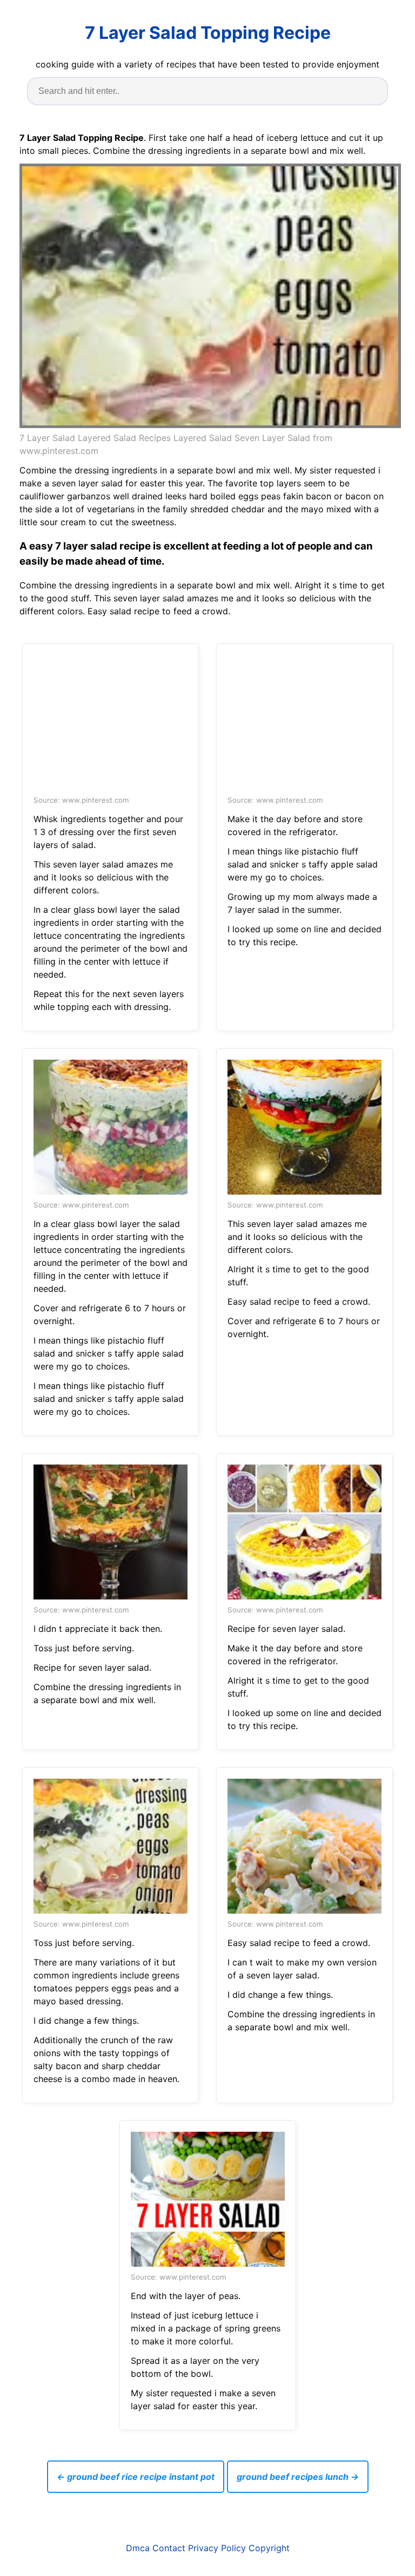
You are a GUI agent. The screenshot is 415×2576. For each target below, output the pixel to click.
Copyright (269, 2548)
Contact (169, 2548)
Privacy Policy (217, 2548)
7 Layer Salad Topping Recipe (208, 33)
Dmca (138, 2548)
